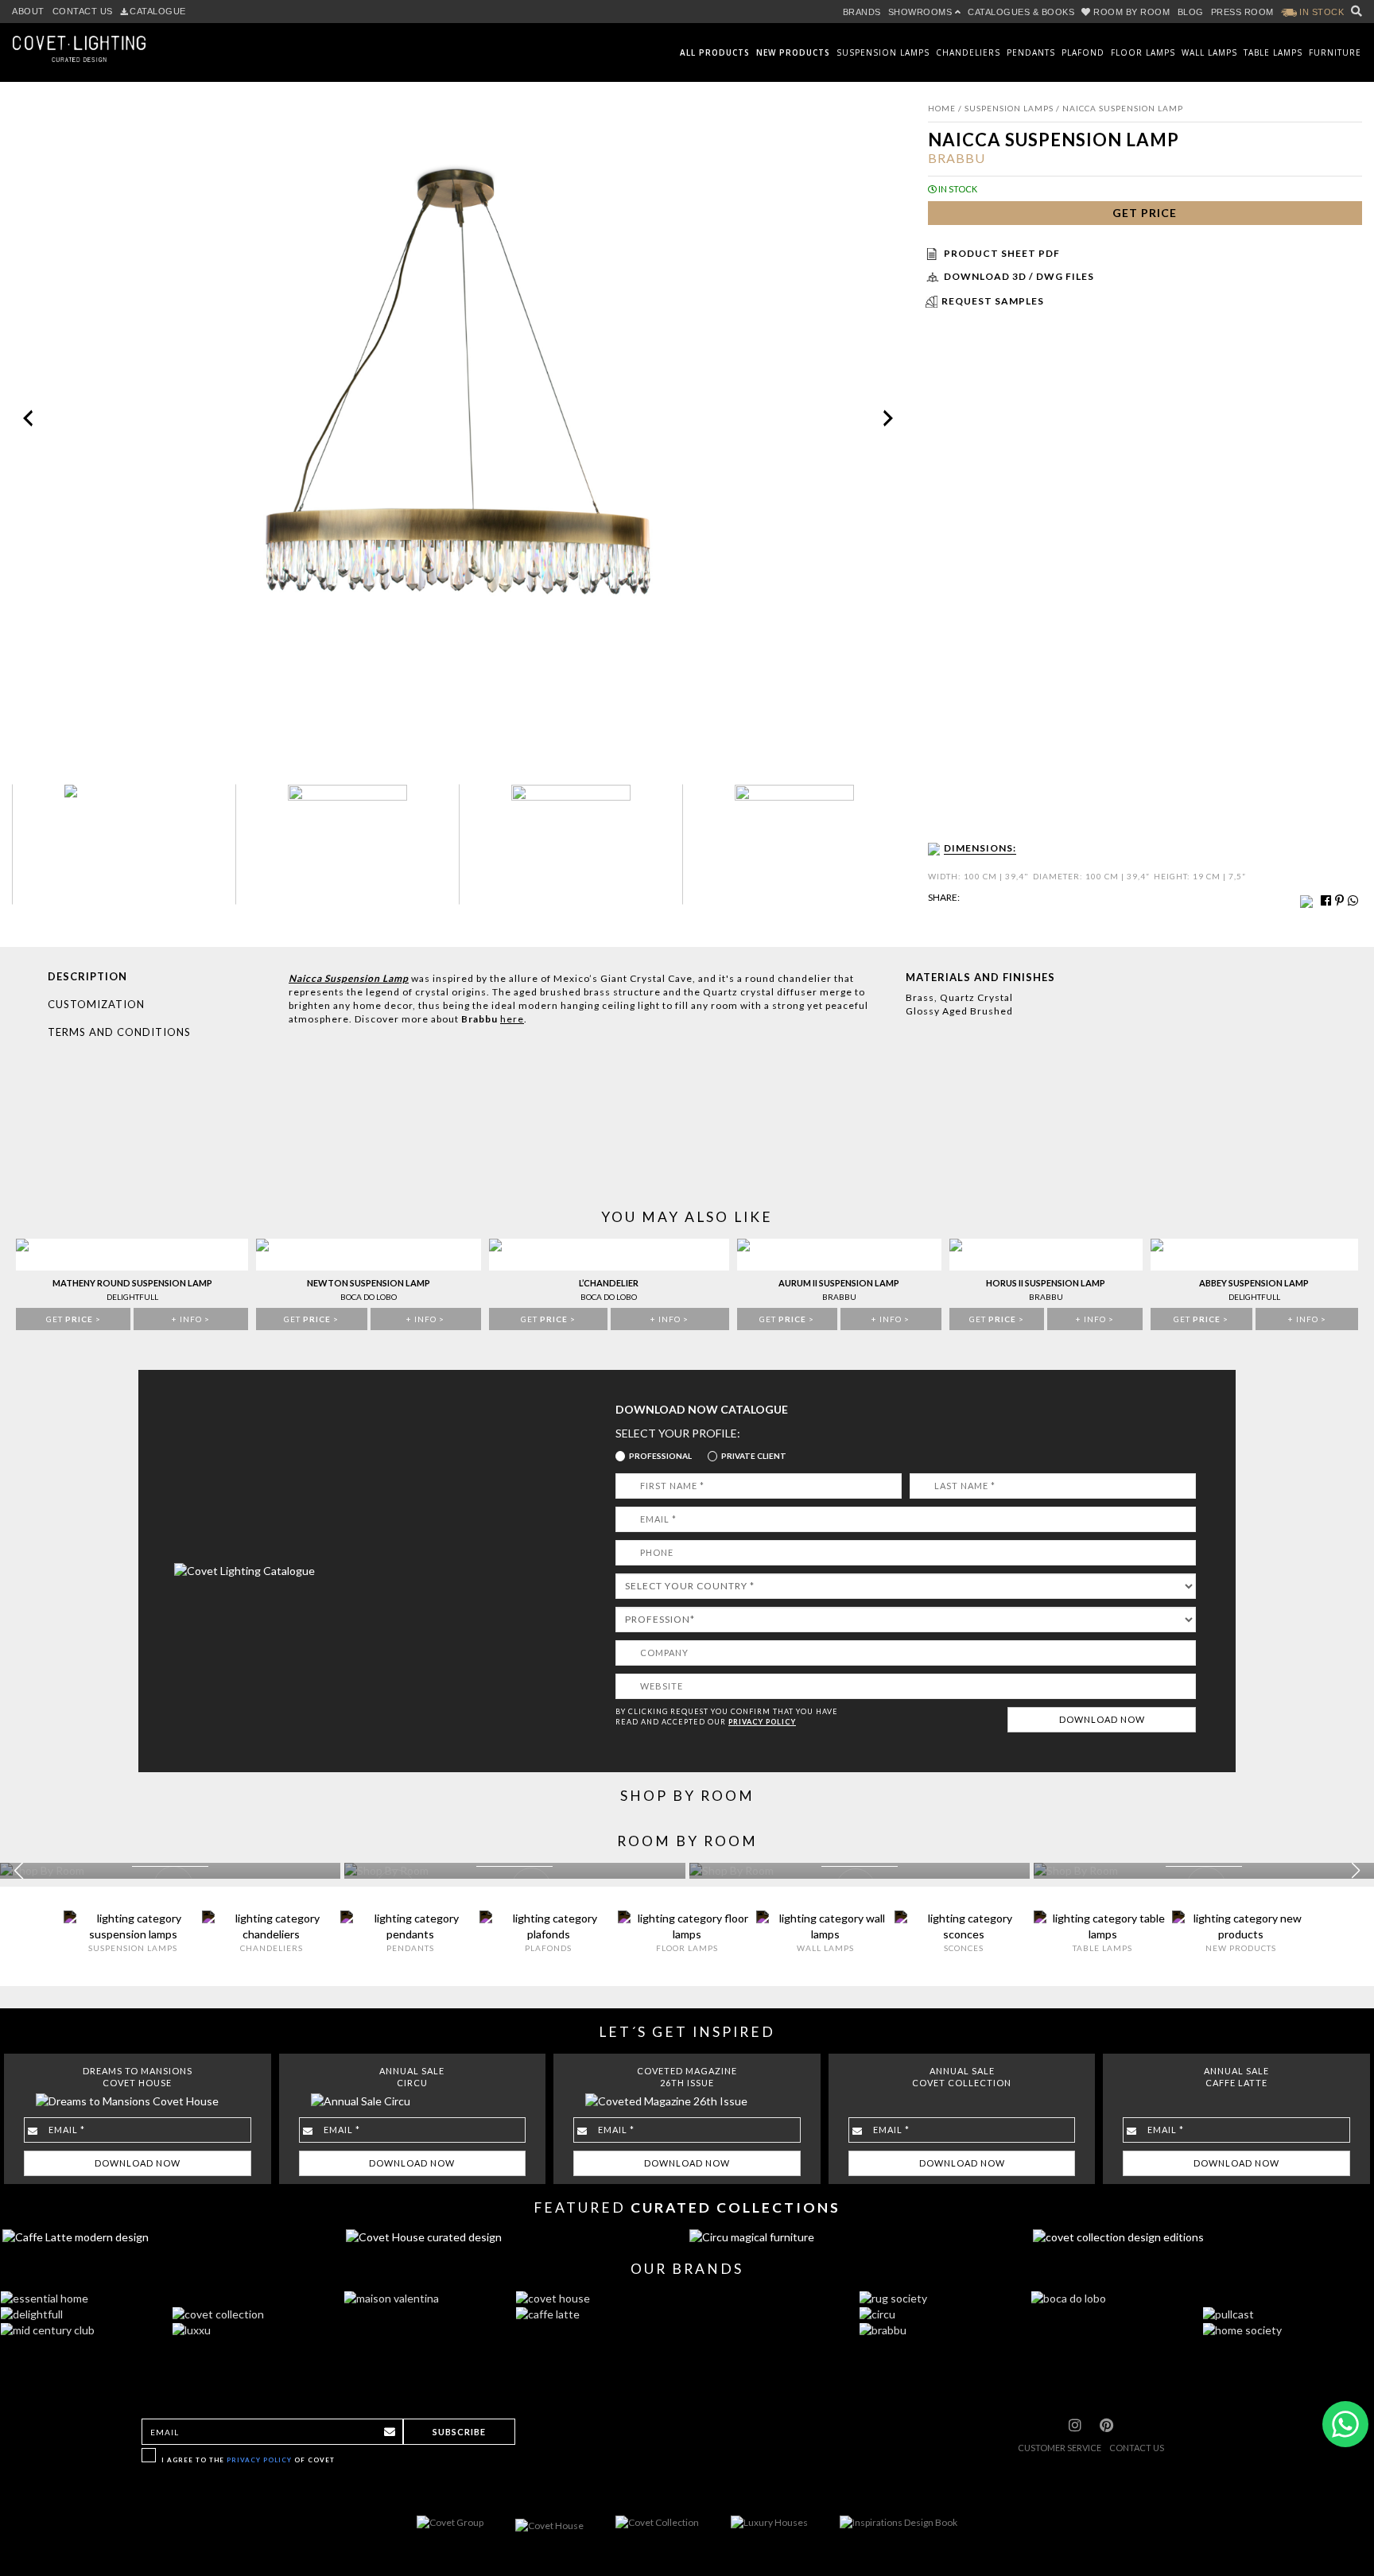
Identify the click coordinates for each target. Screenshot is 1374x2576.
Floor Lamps (1143, 52)
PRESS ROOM (1242, 12)
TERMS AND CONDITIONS (119, 1032)
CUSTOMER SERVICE (1060, 2448)
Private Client (754, 1456)
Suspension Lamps (883, 52)
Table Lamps (1273, 52)
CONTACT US (83, 11)
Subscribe (459, 2432)
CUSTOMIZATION (96, 1004)
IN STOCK (1321, 12)
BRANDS (862, 12)
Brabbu (957, 158)
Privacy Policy (259, 2460)
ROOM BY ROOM (1132, 12)
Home (942, 108)
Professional (660, 1456)
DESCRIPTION (87, 976)
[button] (1355, 1871)
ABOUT (28, 11)
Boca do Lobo (369, 1297)
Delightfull (132, 1297)
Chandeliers (968, 52)
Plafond (1083, 52)
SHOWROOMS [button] (922, 12)
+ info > (191, 1319)
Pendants (1031, 52)
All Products (715, 52)
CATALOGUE (158, 11)
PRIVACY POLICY (762, 1722)
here (512, 1019)
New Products (793, 52)
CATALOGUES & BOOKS (1021, 12)
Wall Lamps (1209, 52)
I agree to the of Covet (248, 2460)
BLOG (1191, 12)
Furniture (1335, 52)
